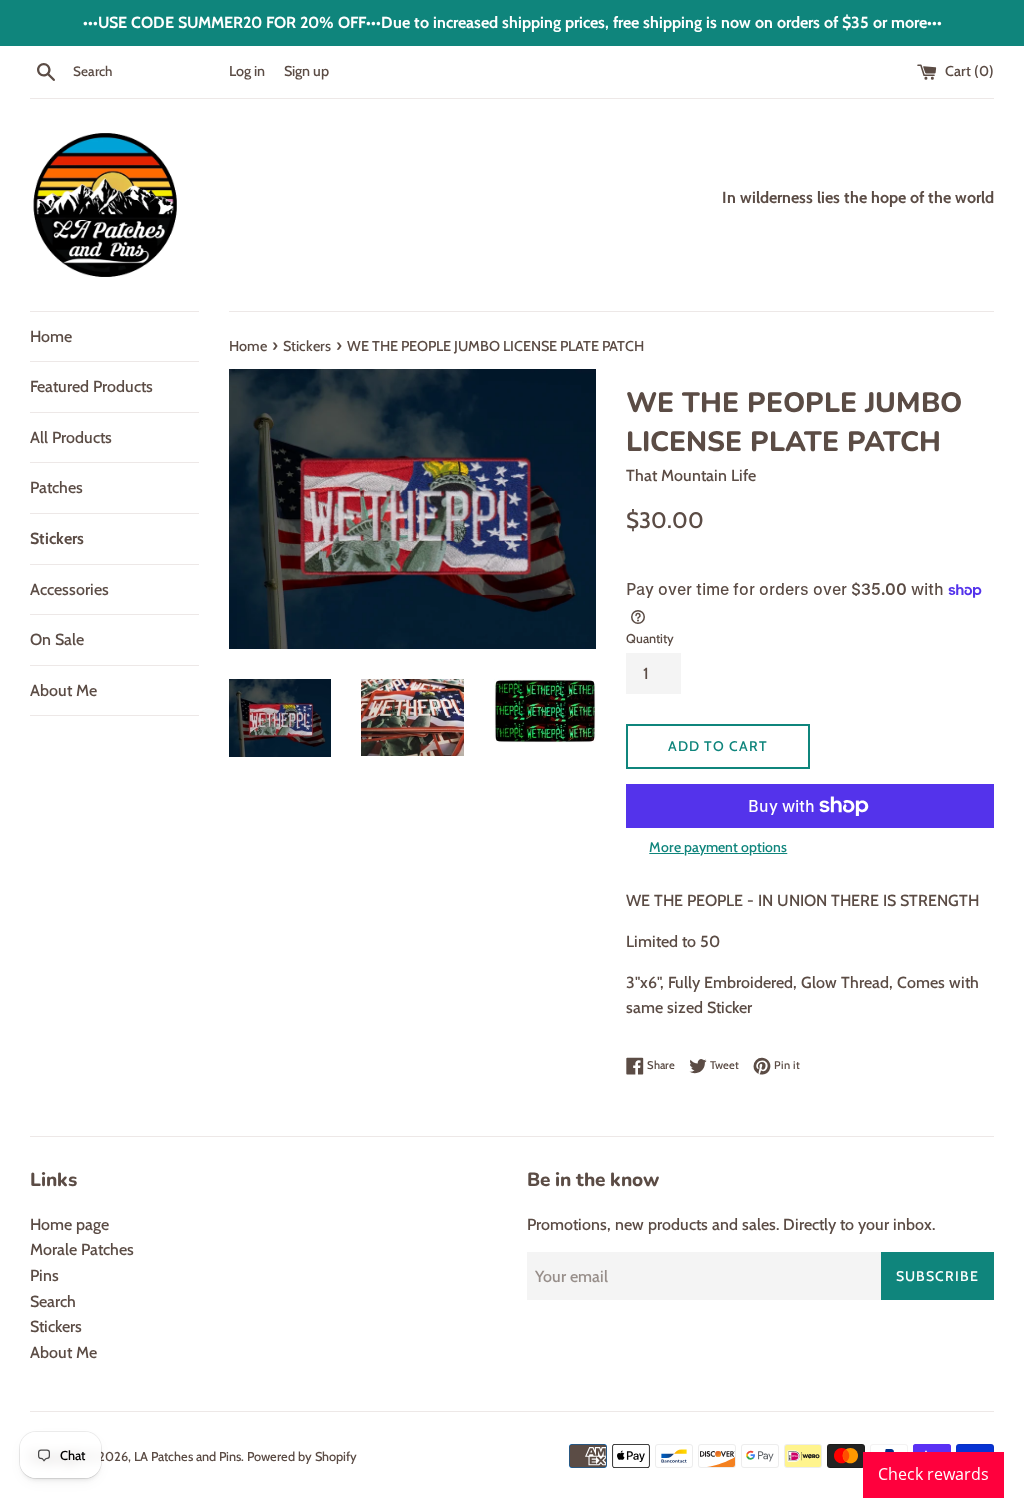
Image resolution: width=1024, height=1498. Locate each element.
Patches (56, 487)
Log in (247, 71)
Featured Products (91, 386)
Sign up (306, 71)
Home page (69, 1224)
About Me (63, 690)
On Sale (57, 639)
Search (53, 1301)
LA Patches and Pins (187, 1456)
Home (51, 336)
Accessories (69, 589)
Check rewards (933, 1474)
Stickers (57, 538)
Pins (44, 1275)
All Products (71, 437)
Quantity (650, 638)
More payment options (718, 847)
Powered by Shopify (302, 1456)
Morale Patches (82, 1249)
